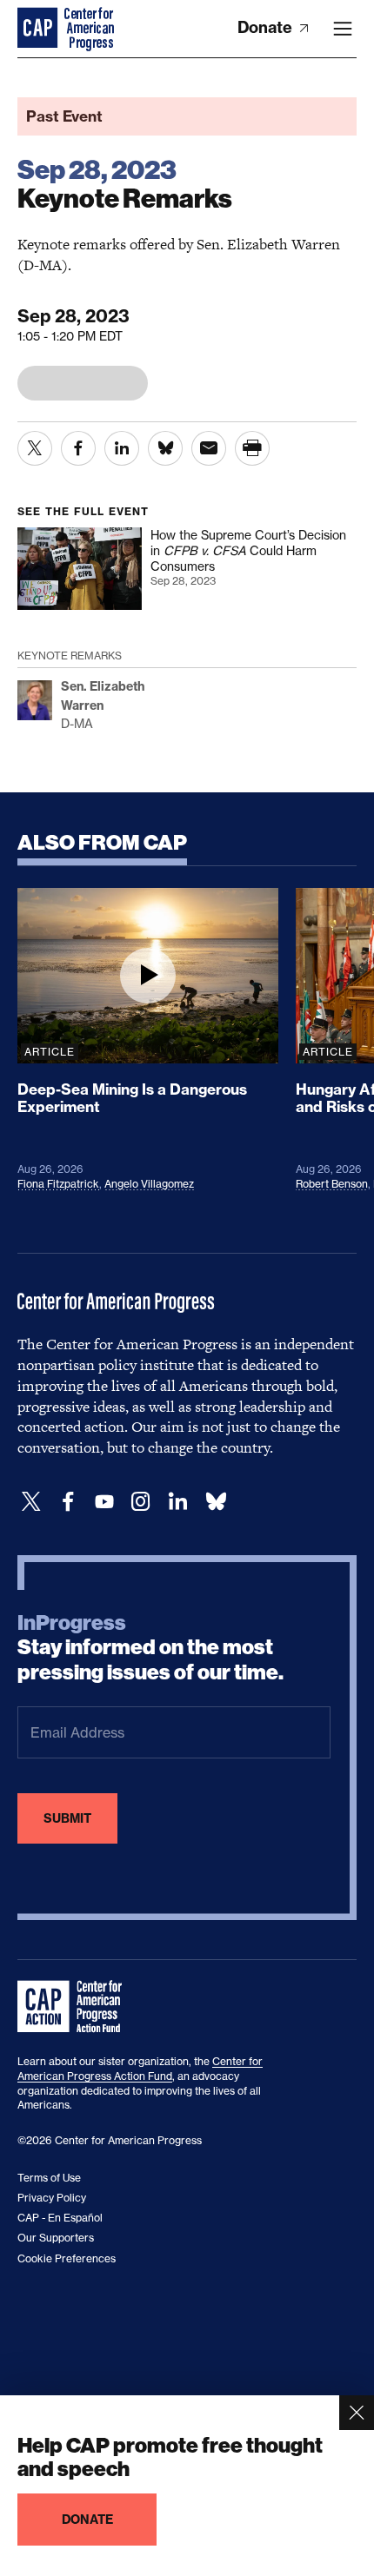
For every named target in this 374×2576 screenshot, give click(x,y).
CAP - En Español (60, 2218)
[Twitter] (31, 1502)
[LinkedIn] (177, 1502)
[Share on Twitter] (35, 448)
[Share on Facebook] (78, 448)
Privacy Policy (52, 2198)
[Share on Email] (209, 448)
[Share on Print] (252, 448)
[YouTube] (104, 1502)
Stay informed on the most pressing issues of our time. (150, 1648)
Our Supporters (56, 2238)
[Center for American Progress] (39, 29)
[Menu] (343, 29)
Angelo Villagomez (149, 1184)
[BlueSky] (216, 1502)
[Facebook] (68, 1502)
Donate (267, 27)
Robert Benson (332, 1184)
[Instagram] (141, 1502)
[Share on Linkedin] (122, 448)
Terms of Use (49, 2178)
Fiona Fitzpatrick (58, 1184)
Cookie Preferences (67, 2258)
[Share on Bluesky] (165, 448)
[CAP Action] (75, 2007)
